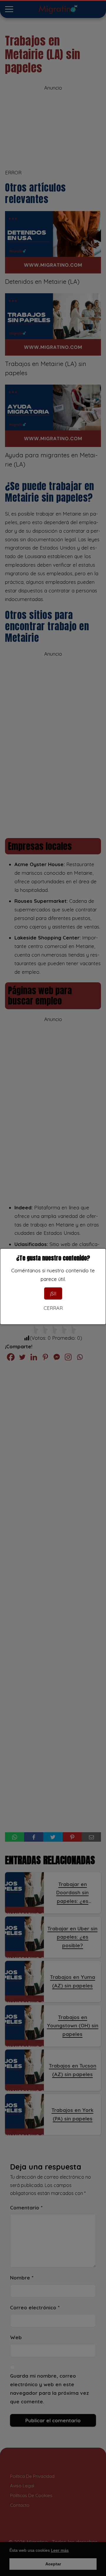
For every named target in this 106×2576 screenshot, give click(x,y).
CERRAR (53, 1308)
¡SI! (53, 1293)
